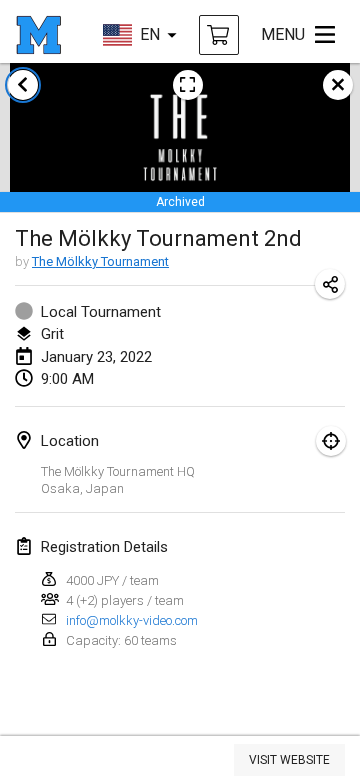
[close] (338, 85)
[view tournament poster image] (188, 85)
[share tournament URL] (330, 284)
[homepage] (38, 35)
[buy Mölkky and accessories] (219, 35)
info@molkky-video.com (132, 620)
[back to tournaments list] (23, 85)
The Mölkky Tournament (100, 261)
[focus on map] (331, 441)
